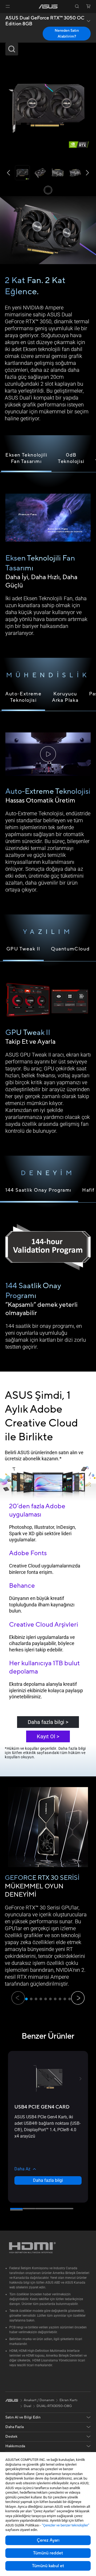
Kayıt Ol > (48, 1736)
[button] (8, 6)
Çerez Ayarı (48, 2540)
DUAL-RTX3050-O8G (54, 2406)
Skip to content (1, 16)
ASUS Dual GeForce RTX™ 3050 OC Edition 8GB (45, 21)
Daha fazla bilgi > (48, 1722)
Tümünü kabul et (48, 2566)
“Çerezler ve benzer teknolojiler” (66, 2525)
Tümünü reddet (48, 2553)
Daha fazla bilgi (48, 2180)
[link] (48, 7)
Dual (27, 2406)
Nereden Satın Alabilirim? (67, 34)
